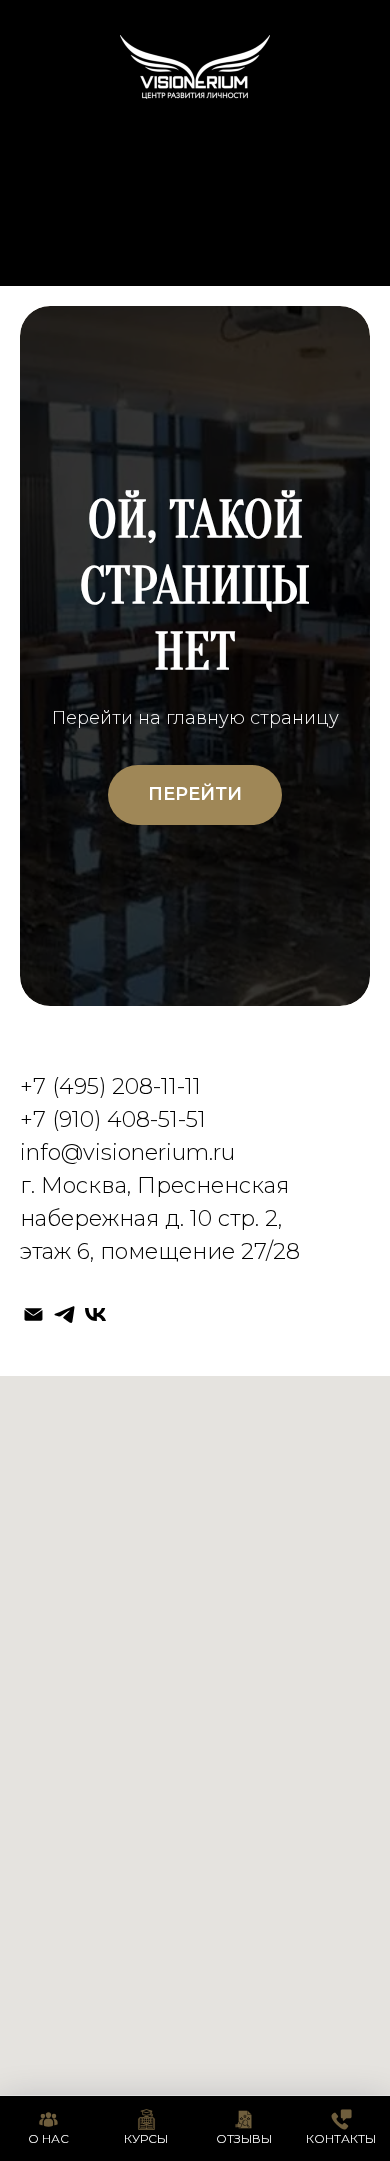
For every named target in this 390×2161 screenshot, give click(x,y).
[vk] (95, 1314)
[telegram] (64, 1314)
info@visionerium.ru (127, 1152)
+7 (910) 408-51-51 (113, 1119)
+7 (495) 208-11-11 (110, 1086)
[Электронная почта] (33, 1314)
